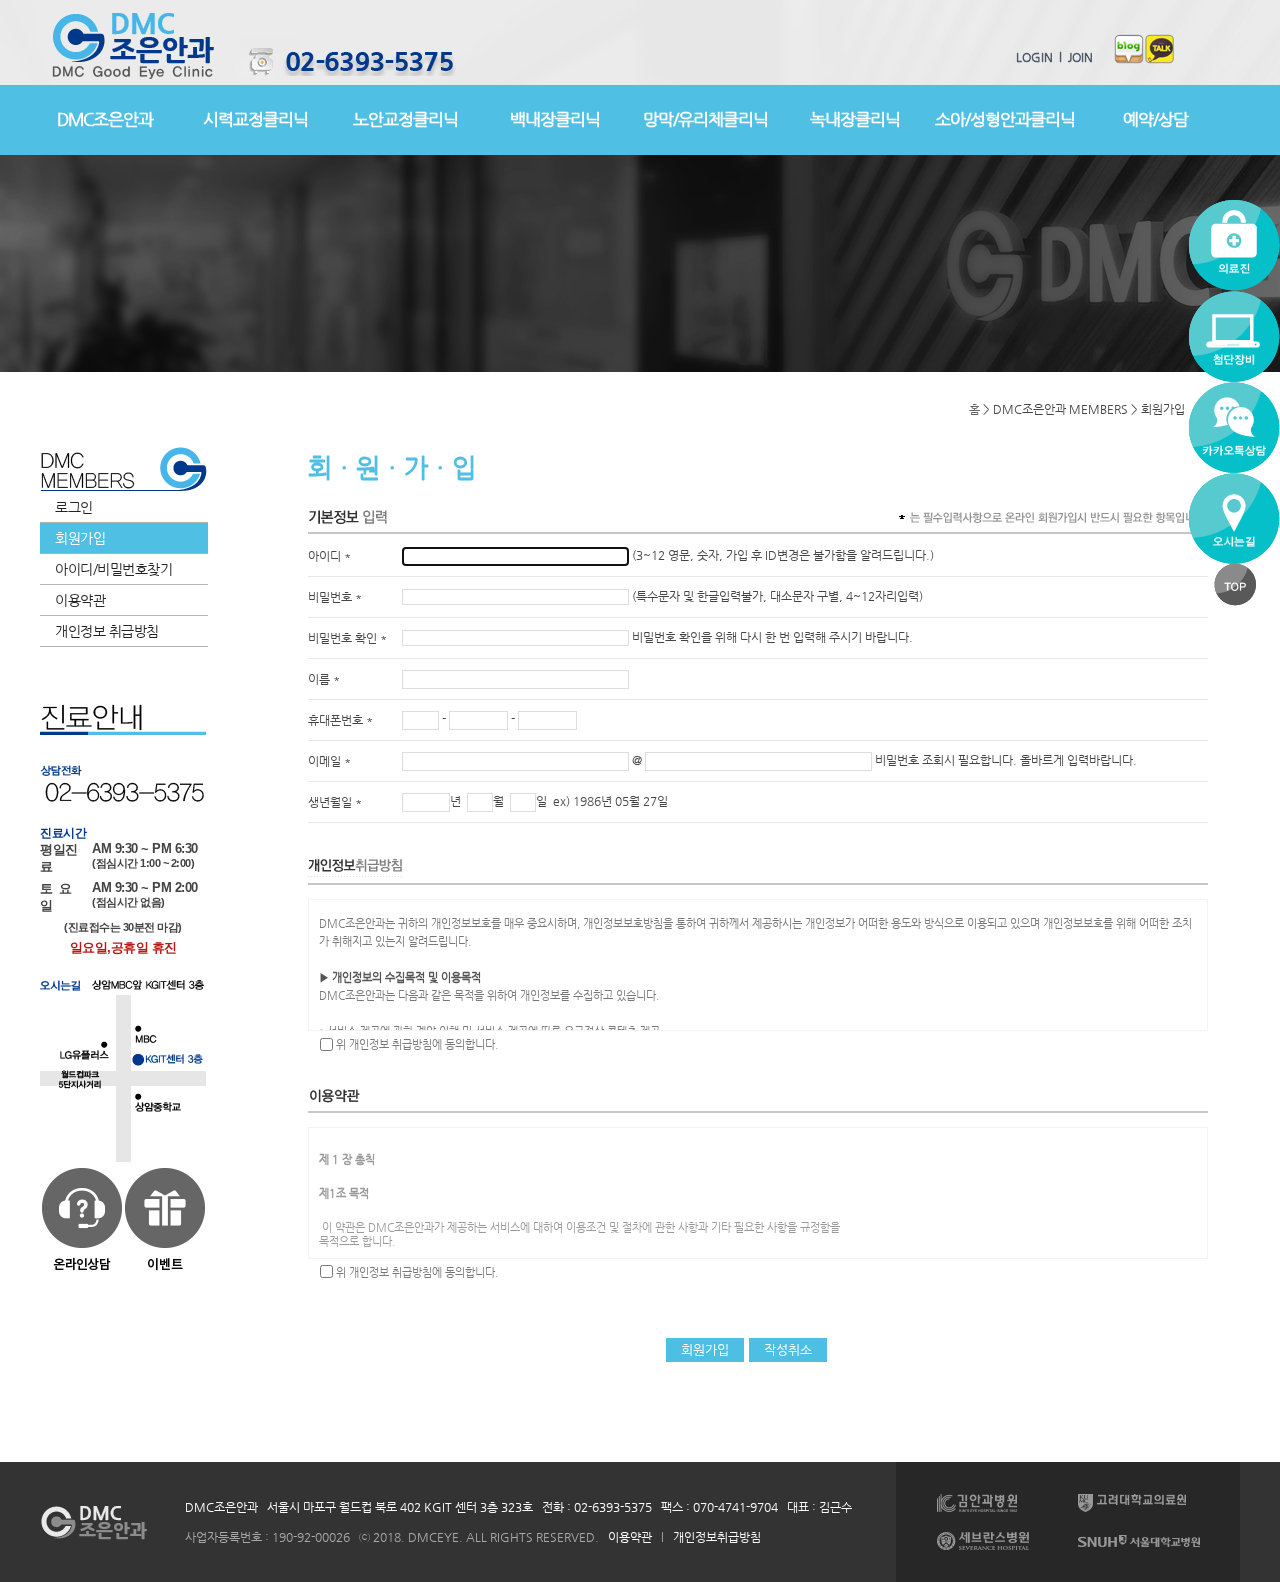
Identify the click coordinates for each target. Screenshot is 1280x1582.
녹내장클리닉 (855, 119)
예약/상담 (1155, 119)
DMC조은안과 (105, 119)
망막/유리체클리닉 (705, 119)
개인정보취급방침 (717, 1537)
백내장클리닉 (555, 119)
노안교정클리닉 (405, 119)
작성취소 (788, 1349)
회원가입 (80, 538)
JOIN (1077, 57)
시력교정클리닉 (255, 119)
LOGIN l (1039, 57)
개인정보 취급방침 (107, 631)
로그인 (74, 507)
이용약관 (80, 600)
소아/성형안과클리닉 (1005, 119)
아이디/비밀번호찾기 (113, 569)
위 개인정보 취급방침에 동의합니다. (417, 1044)
